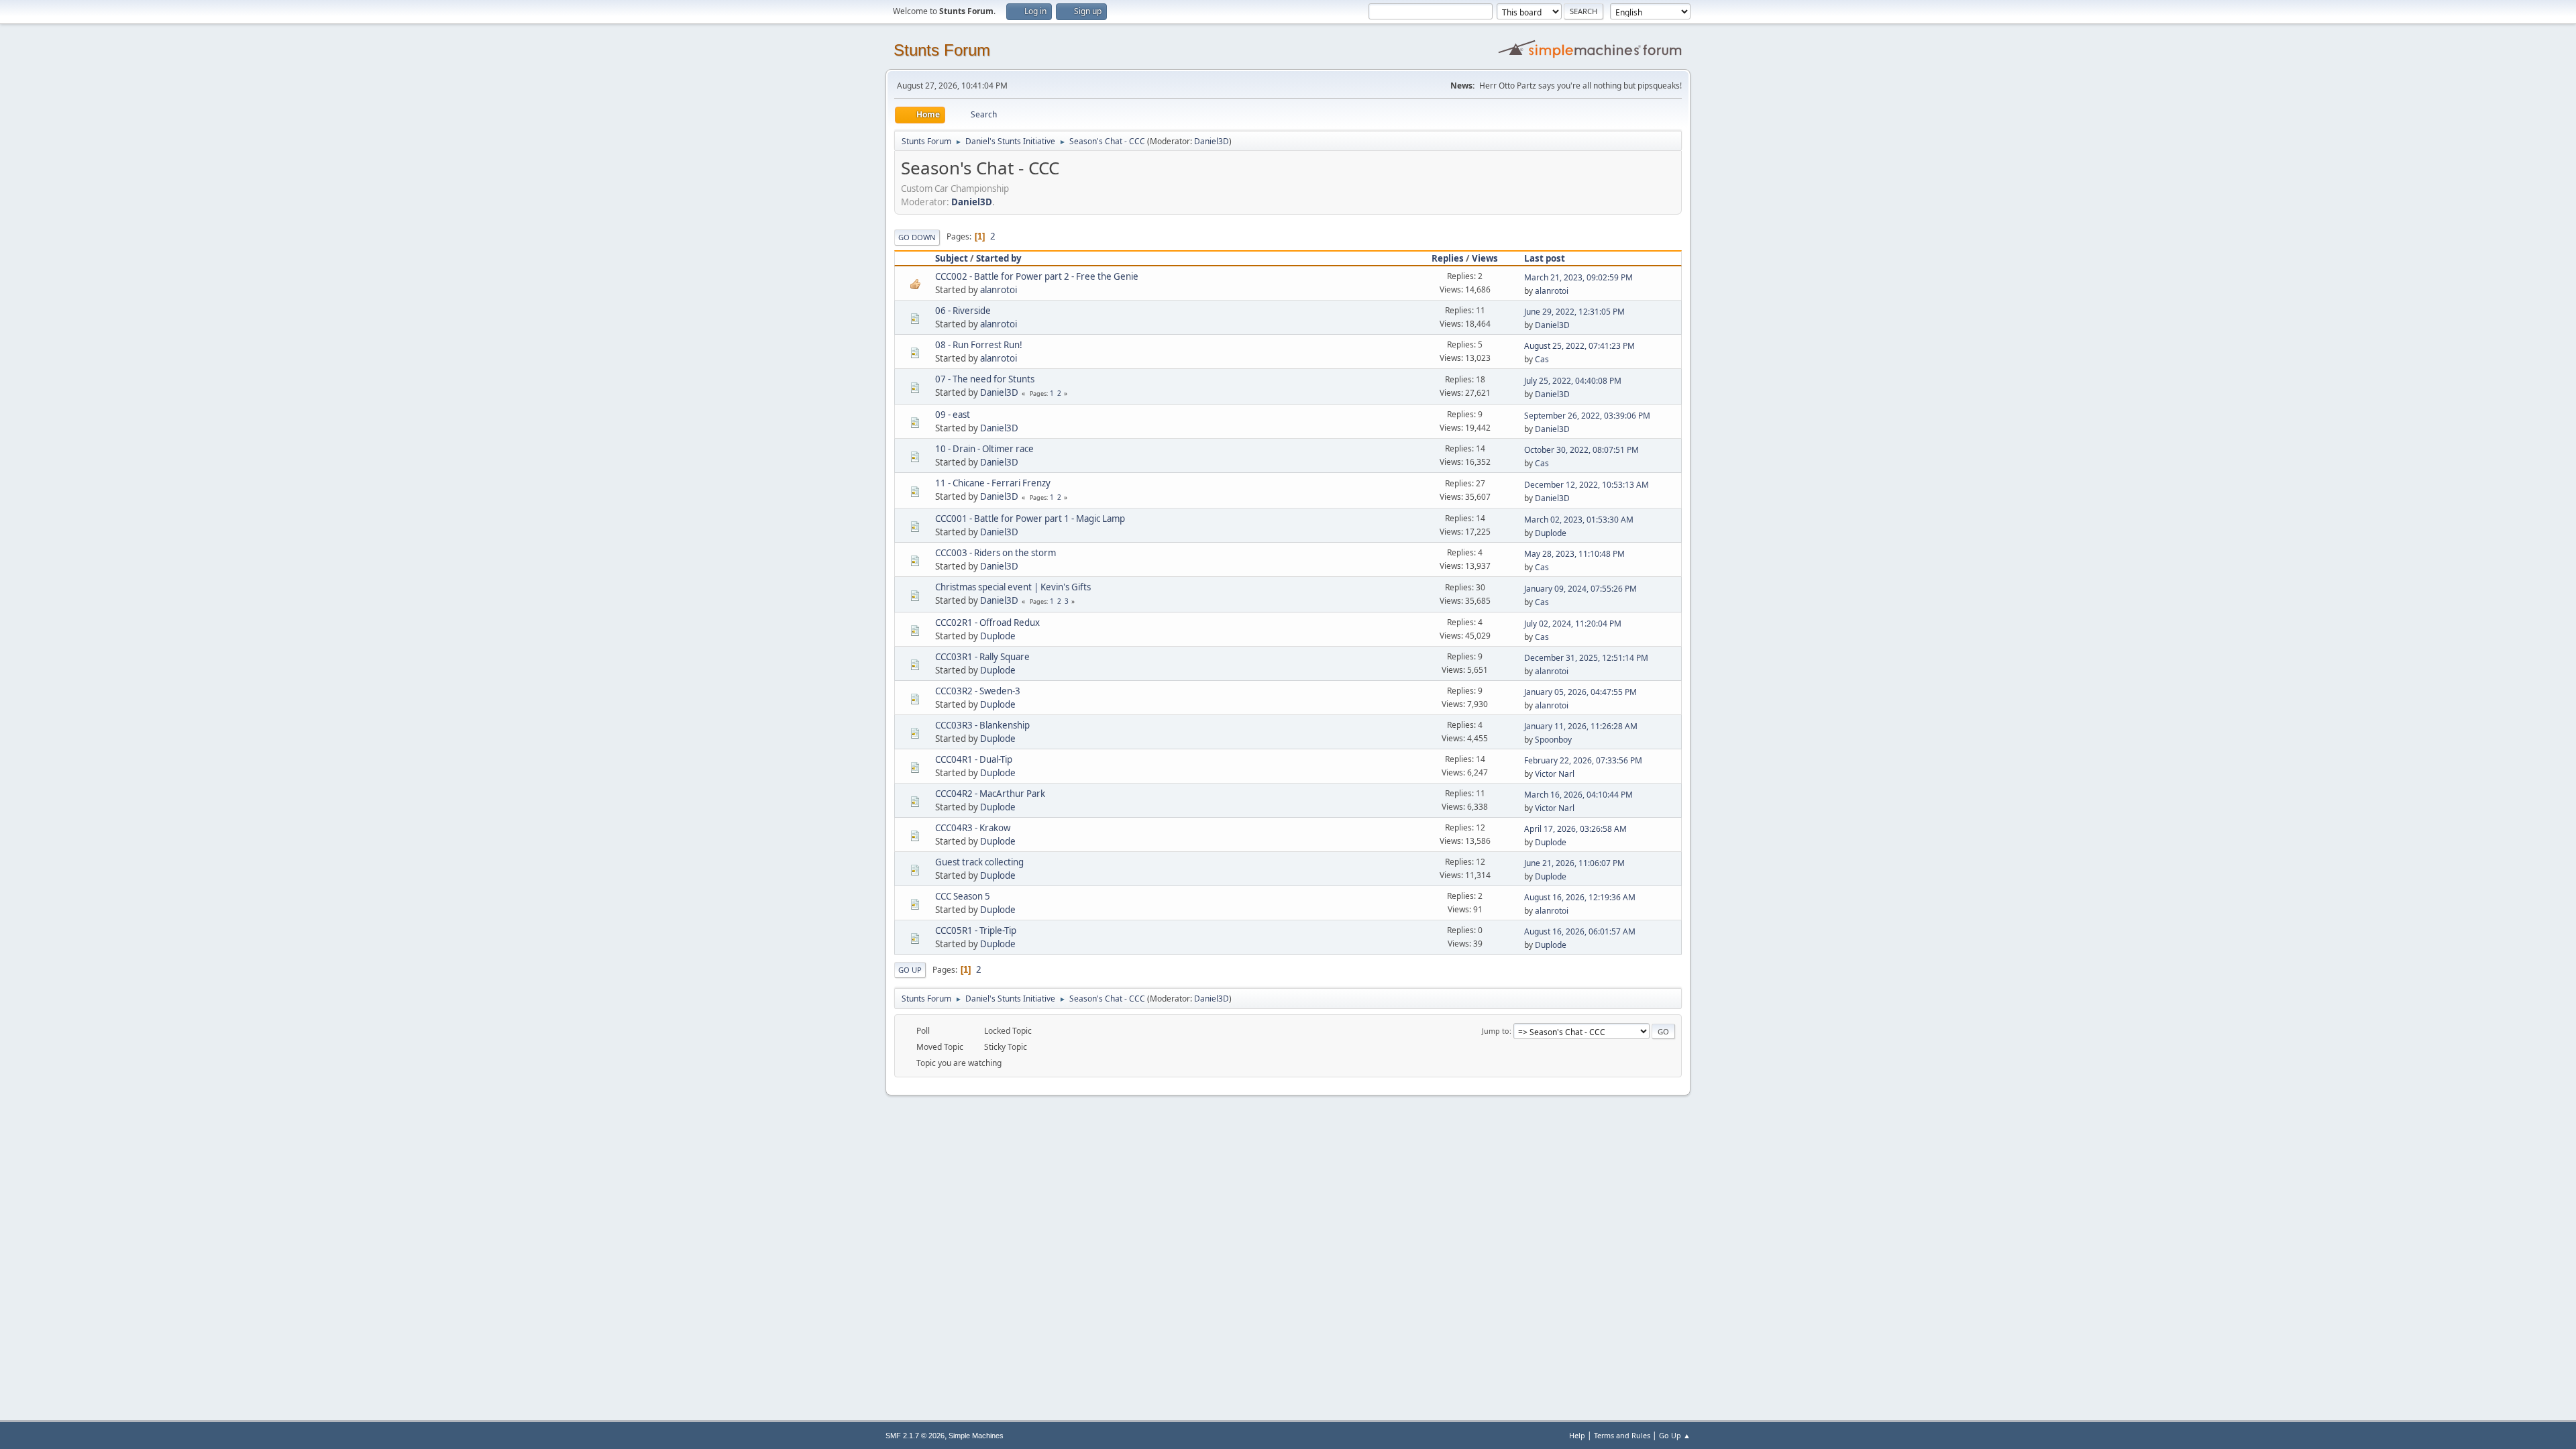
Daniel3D (1212, 141)
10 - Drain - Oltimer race (984, 449)
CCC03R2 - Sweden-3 (978, 691)
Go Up (910, 970)
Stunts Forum (942, 50)
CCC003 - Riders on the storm (996, 553)
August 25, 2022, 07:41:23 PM (1579, 346)
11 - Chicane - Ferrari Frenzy (993, 483)
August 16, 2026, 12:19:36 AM (1580, 897)
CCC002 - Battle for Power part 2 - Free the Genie (1037, 276)
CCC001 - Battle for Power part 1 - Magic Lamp (1030, 519)
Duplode (1551, 533)
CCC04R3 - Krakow (973, 828)
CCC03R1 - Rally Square (982, 657)
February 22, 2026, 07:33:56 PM (1583, 760)
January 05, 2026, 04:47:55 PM (1580, 692)
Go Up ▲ (1675, 1435)
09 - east (953, 415)
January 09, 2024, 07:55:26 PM (1580, 589)
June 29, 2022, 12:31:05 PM (1574, 312)
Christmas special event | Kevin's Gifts (1013, 587)
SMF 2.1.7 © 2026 (915, 1436)
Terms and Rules (1622, 1435)
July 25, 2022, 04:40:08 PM (1573, 381)
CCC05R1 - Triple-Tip (976, 930)
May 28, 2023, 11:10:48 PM (1574, 554)
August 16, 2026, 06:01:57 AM (1580, 931)
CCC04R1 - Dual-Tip (974, 759)
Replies (1448, 258)
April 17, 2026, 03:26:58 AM (1575, 829)
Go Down (917, 237)
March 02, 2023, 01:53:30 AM (1579, 520)
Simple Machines (976, 1436)
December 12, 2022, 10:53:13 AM (1587, 485)
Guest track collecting (979, 862)
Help (1577, 1435)
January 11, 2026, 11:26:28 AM (1581, 726)
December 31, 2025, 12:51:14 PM (1586, 658)
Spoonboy (1553, 740)
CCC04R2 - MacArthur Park (990, 794)
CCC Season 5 (963, 896)
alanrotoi (999, 290)
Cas (1542, 359)
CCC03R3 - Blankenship (982, 725)
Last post (1545, 258)
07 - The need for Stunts (985, 379)
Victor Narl (1555, 774)
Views (1485, 258)
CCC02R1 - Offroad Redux (987, 623)
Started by (999, 258)
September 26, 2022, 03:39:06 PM (1587, 416)
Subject (952, 258)
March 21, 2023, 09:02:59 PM (1578, 277)
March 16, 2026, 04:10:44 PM (1578, 795)
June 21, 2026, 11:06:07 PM (1574, 863)
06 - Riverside (963, 311)
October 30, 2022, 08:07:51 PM (1581, 450)
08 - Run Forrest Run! (979, 345)
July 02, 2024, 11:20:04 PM (1573, 624)
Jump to (1496, 1031)
